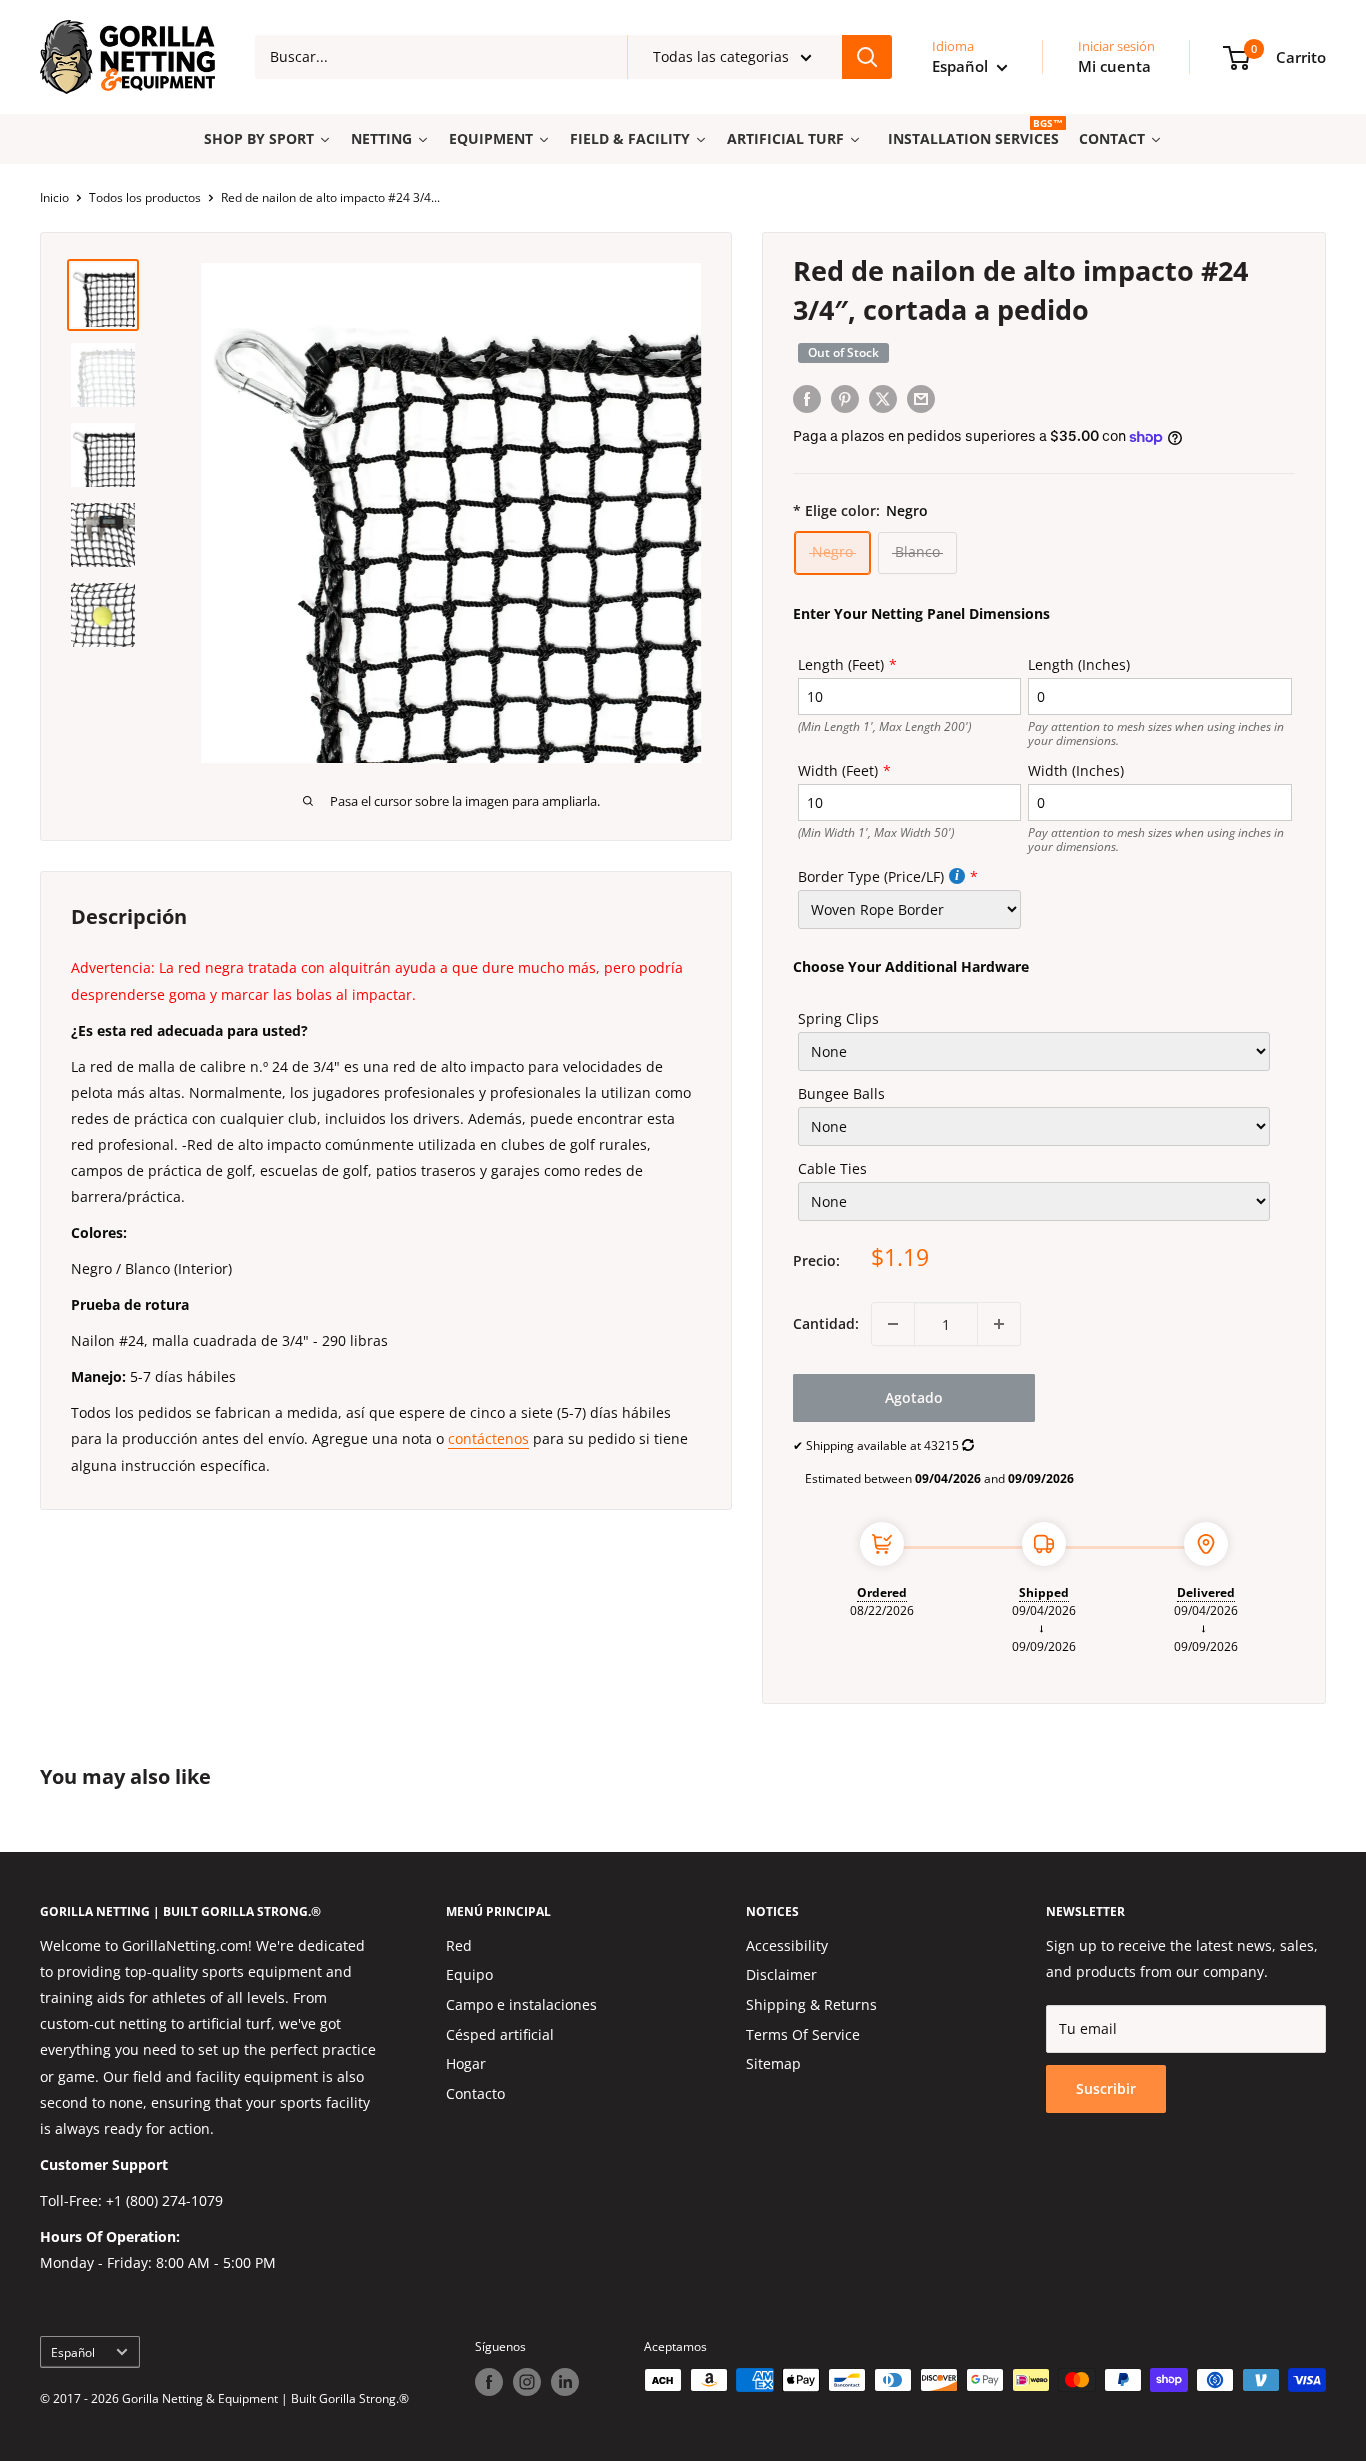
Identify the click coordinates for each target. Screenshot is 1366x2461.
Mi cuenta (1114, 66)
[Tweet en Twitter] (883, 399)
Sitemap (773, 2063)
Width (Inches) (1076, 770)
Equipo (469, 1974)
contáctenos (488, 1438)
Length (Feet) (841, 664)
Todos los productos (145, 197)
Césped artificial (500, 2034)
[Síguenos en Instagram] (527, 2382)
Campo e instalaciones (521, 2004)
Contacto (475, 2093)
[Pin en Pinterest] (845, 399)
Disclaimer (781, 1974)
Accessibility (787, 1945)
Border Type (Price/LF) (871, 876)
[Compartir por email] (921, 399)
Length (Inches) (1079, 664)
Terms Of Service (803, 2034)
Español (73, 2352)
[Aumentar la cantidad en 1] (999, 1324)
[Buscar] (867, 57)
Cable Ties (832, 1168)
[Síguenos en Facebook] (489, 2382)
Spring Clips (838, 1018)
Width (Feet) (838, 770)
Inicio (54, 197)
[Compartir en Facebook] (807, 399)
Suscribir (1106, 2088)
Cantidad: (826, 1323)
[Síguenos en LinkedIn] (565, 2382)
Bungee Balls (841, 1093)
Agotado (914, 1397)
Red (459, 1945)
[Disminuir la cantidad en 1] (893, 1324)
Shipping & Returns (811, 2004)
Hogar (466, 2063)
